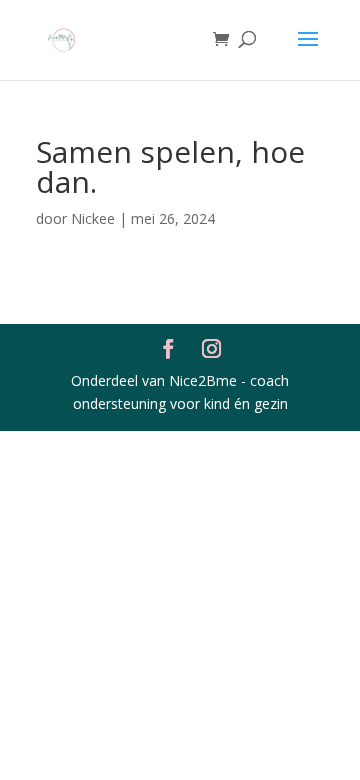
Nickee (93, 218)
